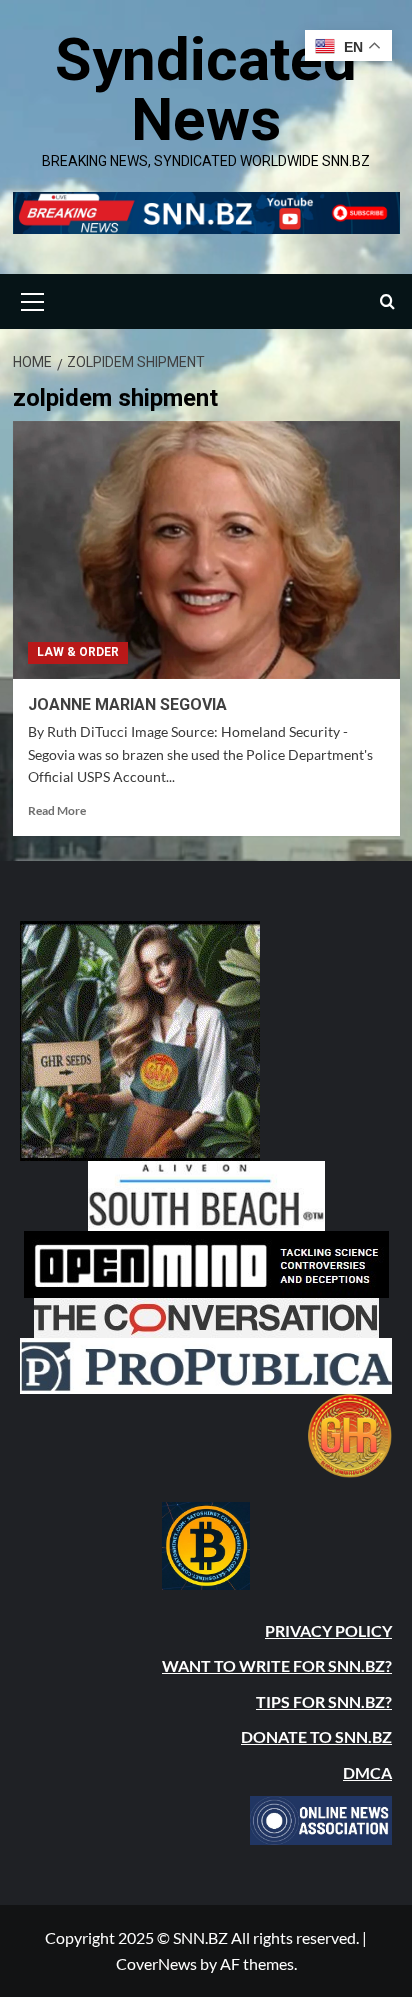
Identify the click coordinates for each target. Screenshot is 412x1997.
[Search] (387, 301)
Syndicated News (206, 89)
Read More (57, 810)
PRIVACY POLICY (328, 1630)
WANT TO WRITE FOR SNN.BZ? (277, 1665)
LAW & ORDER (78, 652)
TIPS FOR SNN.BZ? (324, 1701)
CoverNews (156, 1963)
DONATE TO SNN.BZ (316, 1736)
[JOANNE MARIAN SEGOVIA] (206, 550)
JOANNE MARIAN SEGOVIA (127, 704)
